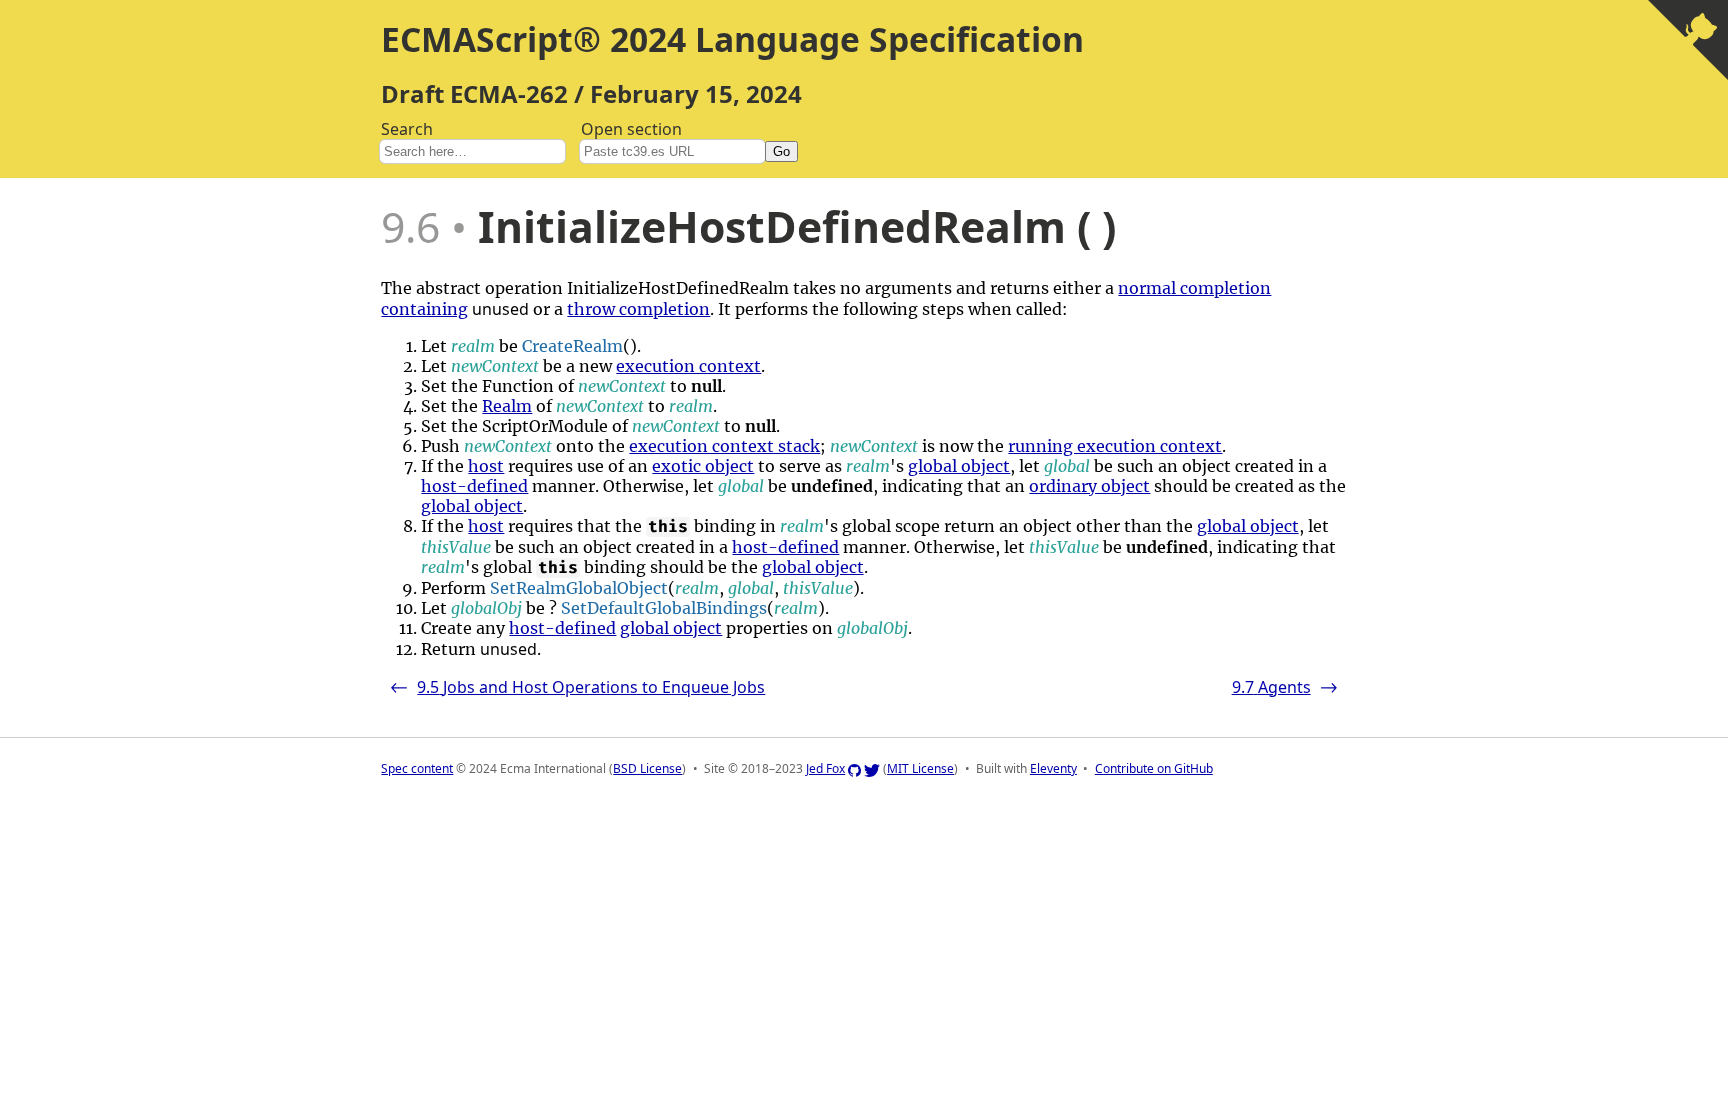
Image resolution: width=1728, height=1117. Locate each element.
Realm (507, 406)
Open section (685, 138)
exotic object (703, 466)
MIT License (920, 768)
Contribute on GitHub (1154, 768)
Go (781, 151)
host (486, 466)
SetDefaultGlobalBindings (664, 608)
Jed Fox (825, 768)
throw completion (638, 309)
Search (407, 129)
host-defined (474, 486)
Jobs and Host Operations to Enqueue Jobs (577, 687)
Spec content (417, 768)
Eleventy (1053, 768)
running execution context (1115, 446)
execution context (688, 366)
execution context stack (724, 446)
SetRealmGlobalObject (579, 588)
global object (959, 466)
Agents (1285, 687)
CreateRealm (572, 346)
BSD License (647, 768)
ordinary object (1089, 486)
